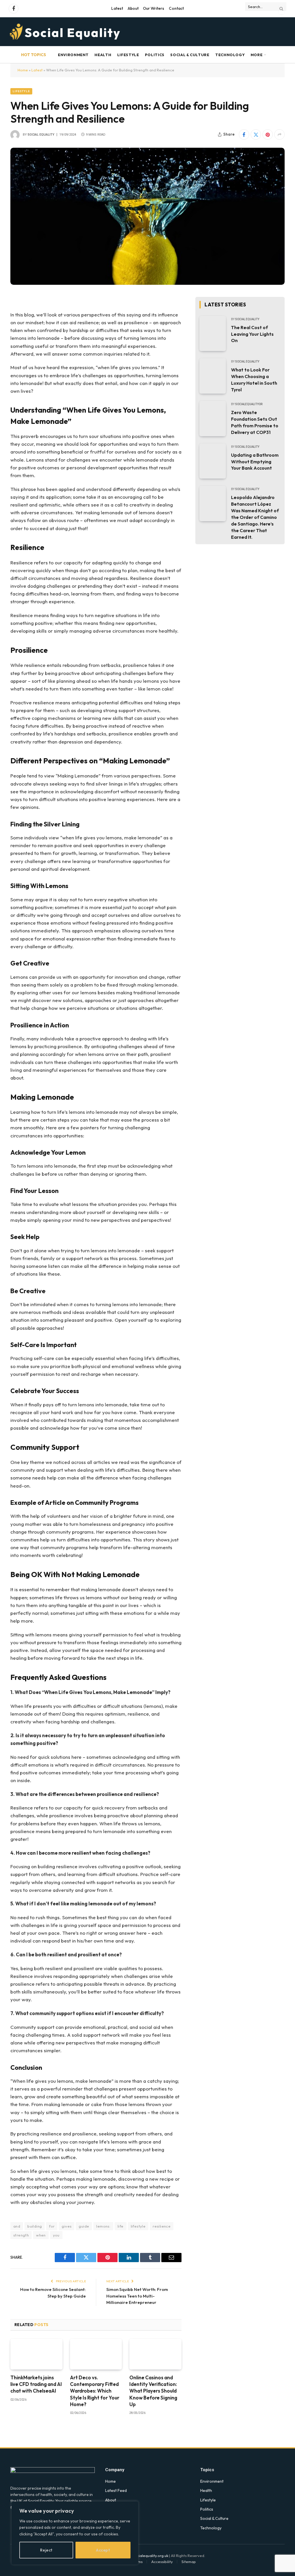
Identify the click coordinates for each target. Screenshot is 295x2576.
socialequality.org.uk (151, 2556)
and (17, 2226)
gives (67, 2226)
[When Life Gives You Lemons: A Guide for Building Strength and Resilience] (147, 216)
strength (21, 2235)
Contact (176, 8)
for (52, 2226)
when (41, 2235)
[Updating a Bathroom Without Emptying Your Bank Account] (213, 461)
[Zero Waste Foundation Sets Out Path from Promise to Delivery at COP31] (213, 419)
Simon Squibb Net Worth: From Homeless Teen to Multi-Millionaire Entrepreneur (137, 2296)
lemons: (103, 2226)
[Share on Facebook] (244, 134)
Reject (46, 2550)
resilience (162, 2226)
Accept (103, 2550)
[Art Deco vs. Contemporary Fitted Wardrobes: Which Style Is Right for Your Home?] (96, 2354)
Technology (230, 55)
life (121, 2226)
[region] (75, 2533)
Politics (155, 55)
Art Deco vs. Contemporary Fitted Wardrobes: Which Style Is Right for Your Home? (95, 2391)
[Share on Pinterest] (268, 134)
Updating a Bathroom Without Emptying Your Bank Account (255, 462)
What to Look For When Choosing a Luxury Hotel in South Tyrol (254, 380)
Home (23, 70)
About (133, 8)
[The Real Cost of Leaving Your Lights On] (213, 334)
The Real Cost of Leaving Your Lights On (252, 334)
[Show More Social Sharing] (279, 134)
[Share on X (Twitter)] (256, 134)
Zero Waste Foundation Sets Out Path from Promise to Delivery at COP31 (255, 422)
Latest (117, 8)
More (257, 55)
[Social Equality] (65, 32)
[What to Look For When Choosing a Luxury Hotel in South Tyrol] (213, 376)
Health (103, 55)
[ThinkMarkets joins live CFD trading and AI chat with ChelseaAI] (36, 2354)
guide (84, 2226)
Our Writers (154, 8)
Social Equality (41, 135)
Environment (73, 55)
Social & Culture (190, 55)
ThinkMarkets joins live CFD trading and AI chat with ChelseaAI (36, 2384)
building (35, 2226)
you (56, 2235)
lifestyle (138, 2226)
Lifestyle (128, 55)
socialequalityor (249, 404)
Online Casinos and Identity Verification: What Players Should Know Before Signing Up (153, 2391)
